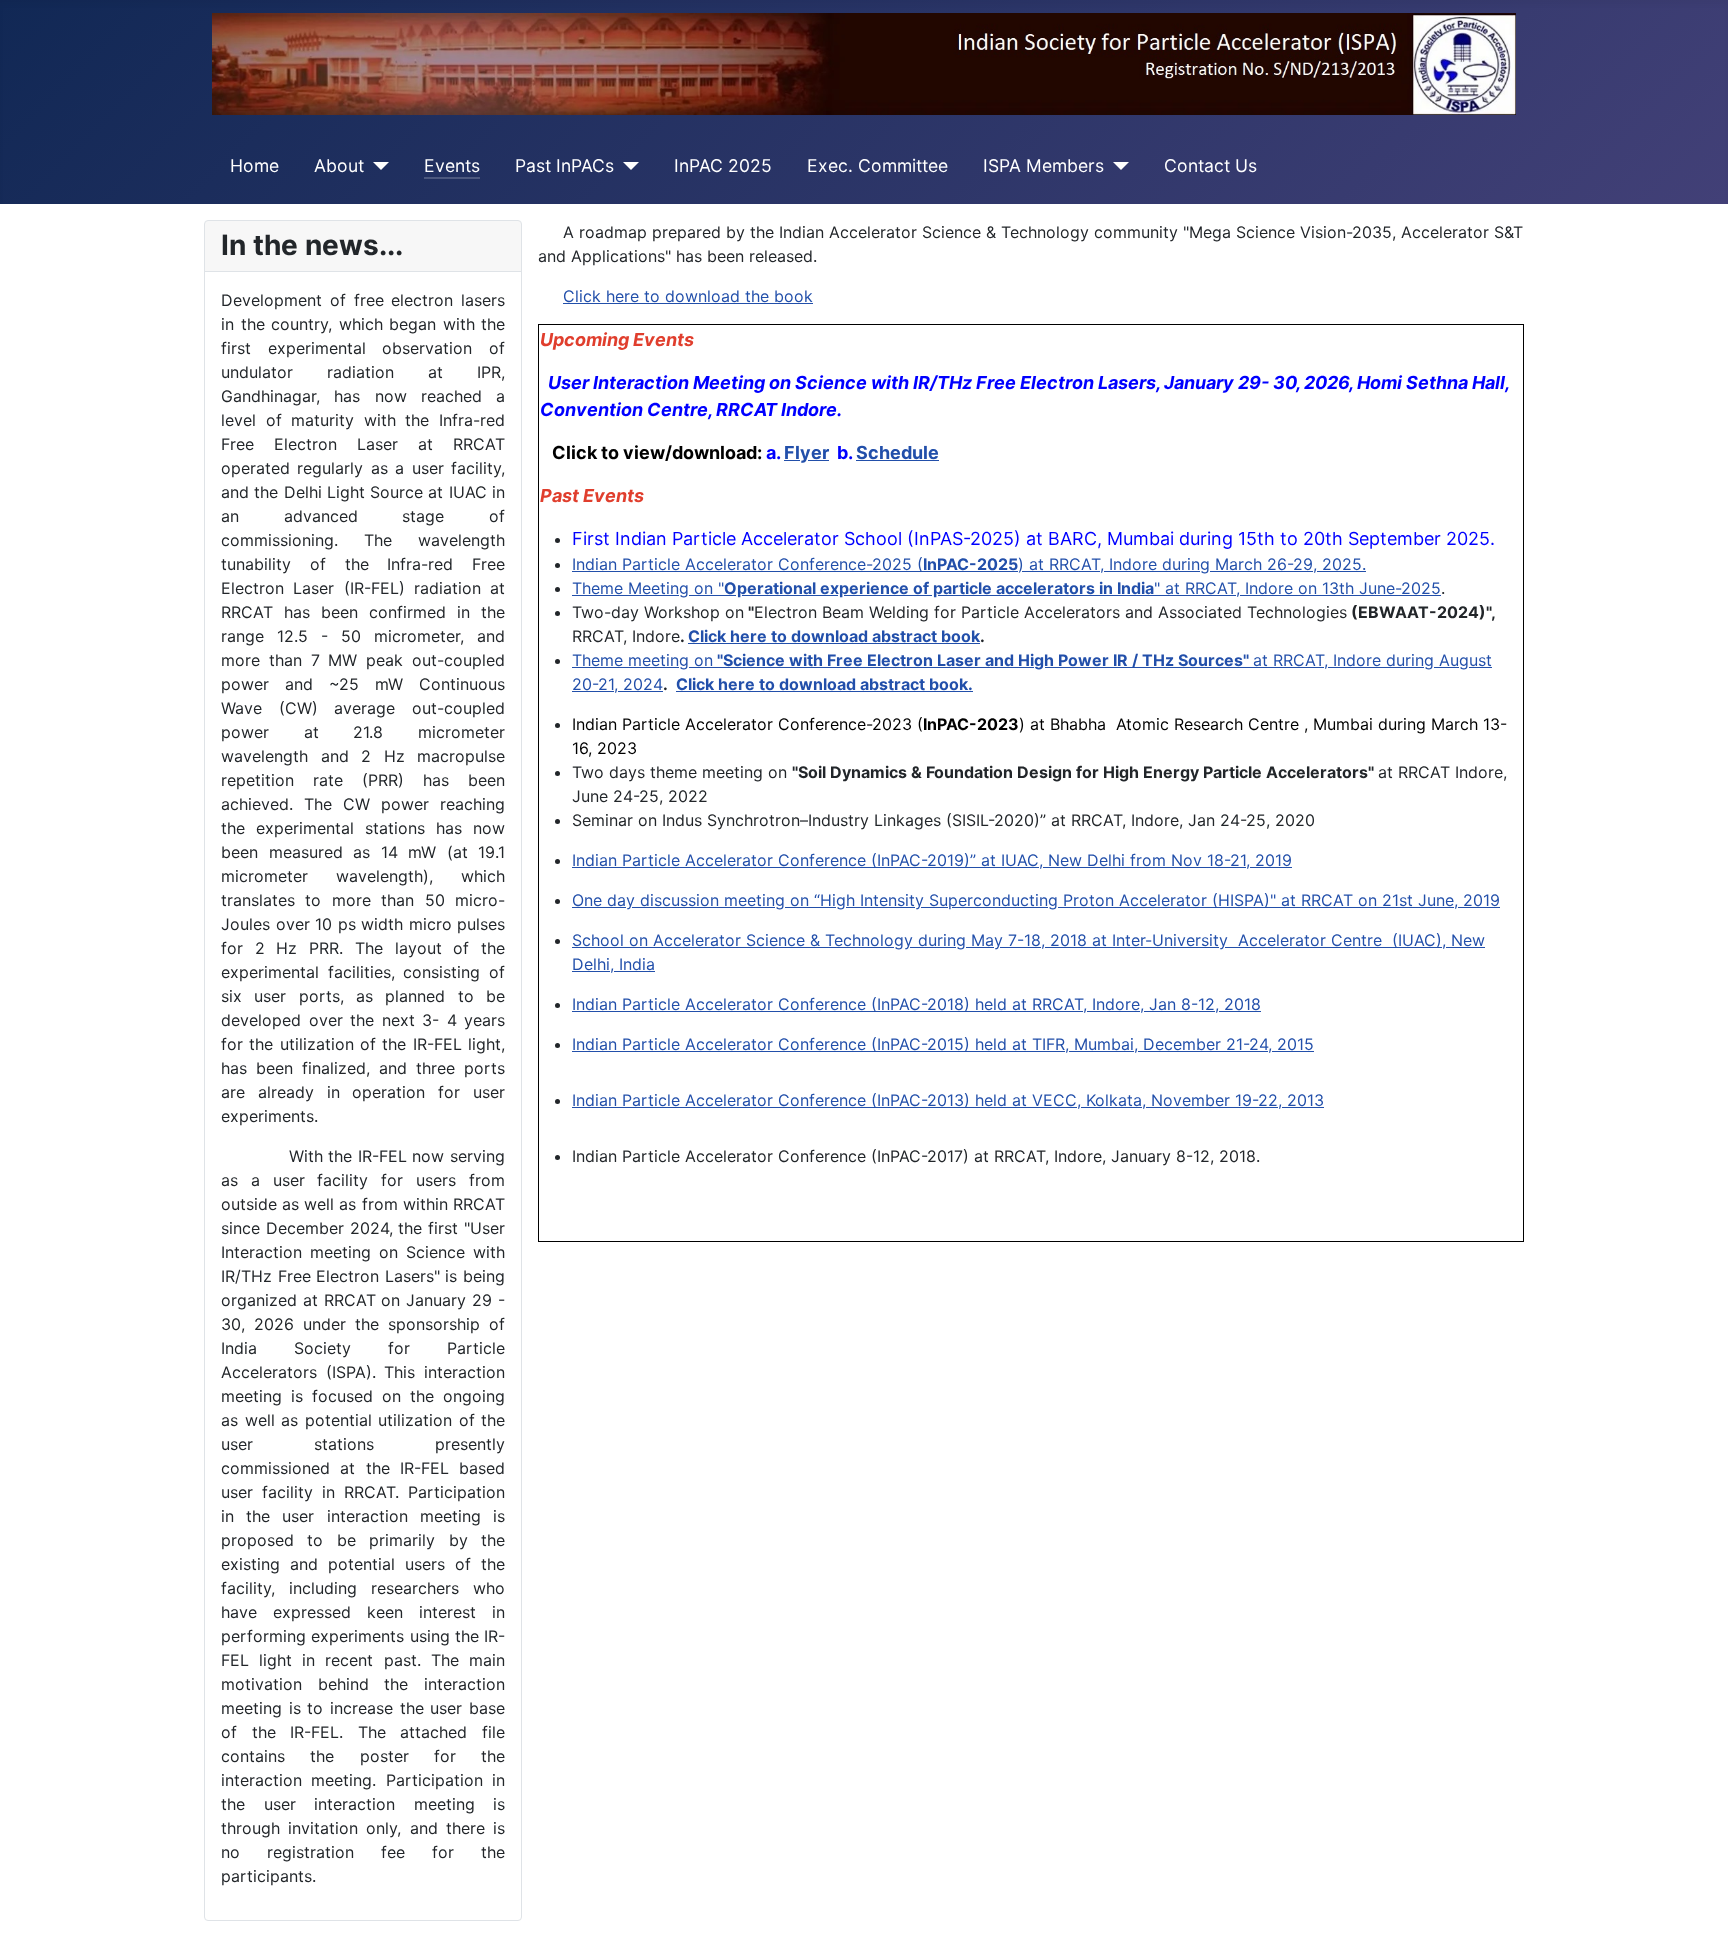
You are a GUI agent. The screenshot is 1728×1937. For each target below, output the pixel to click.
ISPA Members (1043, 165)
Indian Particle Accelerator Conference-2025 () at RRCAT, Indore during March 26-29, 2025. (969, 564)
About (339, 165)
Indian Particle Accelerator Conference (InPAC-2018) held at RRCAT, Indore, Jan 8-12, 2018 (916, 1004)
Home (254, 165)
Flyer (806, 452)
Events (452, 165)
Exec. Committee (877, 165)
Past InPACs (564, 165)
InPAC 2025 (723, 165)
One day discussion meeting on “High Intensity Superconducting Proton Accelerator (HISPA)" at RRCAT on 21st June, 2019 (1036, 900)
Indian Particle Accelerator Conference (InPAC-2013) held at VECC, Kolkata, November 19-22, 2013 (948, 1100)
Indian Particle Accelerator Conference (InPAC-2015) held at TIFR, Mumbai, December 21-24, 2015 (943, 1044)
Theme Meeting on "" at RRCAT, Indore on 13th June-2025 (1006, 588)
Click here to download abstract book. (824, 684)
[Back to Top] (1693, 1900)
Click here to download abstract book (834, 636)
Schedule (897, 452)
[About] (376, 166)
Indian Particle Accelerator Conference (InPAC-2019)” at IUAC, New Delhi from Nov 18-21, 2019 (932, 860)
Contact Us (1210, 165)
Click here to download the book (688, 296)
